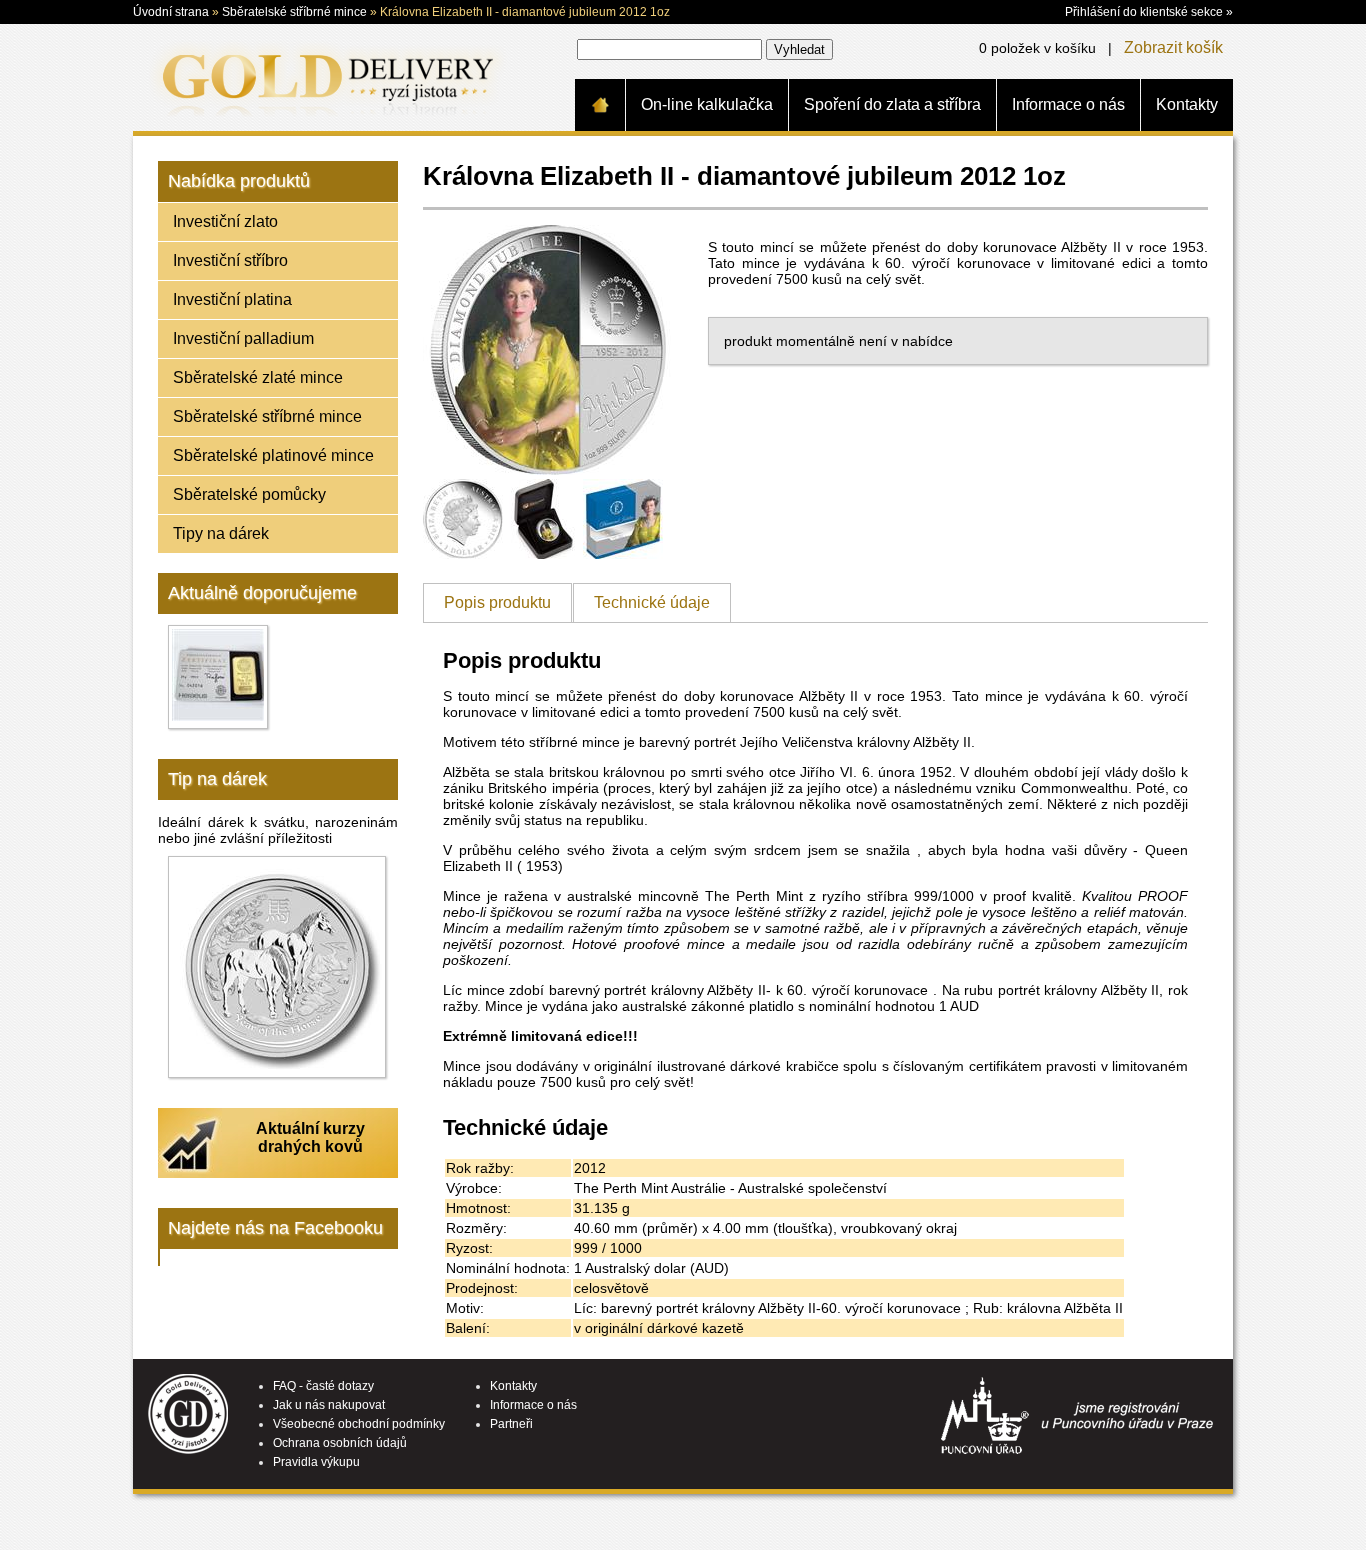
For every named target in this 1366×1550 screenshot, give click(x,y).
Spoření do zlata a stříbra (892, 104)
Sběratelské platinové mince (273, 455)
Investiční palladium (243, 338)
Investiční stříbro (230, 260)
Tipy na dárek (221, 533)
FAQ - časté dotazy (323, 1386)
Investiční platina (232, 299)
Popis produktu (497, 602)
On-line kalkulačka (707, 104)
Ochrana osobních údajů (340, 1443)
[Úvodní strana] (600, 105)
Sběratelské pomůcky (249, 494)
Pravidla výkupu (316, 1462)
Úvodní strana (171, 12)
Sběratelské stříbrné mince (294, 12)
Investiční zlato (225, 221)
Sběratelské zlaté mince (258, 377)
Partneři (511, 1424)
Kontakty (1187, 104)
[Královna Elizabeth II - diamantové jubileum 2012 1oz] (548, 469)
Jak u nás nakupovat (329, 1405)
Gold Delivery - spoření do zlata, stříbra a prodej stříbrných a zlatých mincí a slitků (324, 77)
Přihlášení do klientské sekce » (1149, 12)
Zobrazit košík (1173, 47)
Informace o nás (1068, 104)
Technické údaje (652, 602)
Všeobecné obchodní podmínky (359, 1424)
